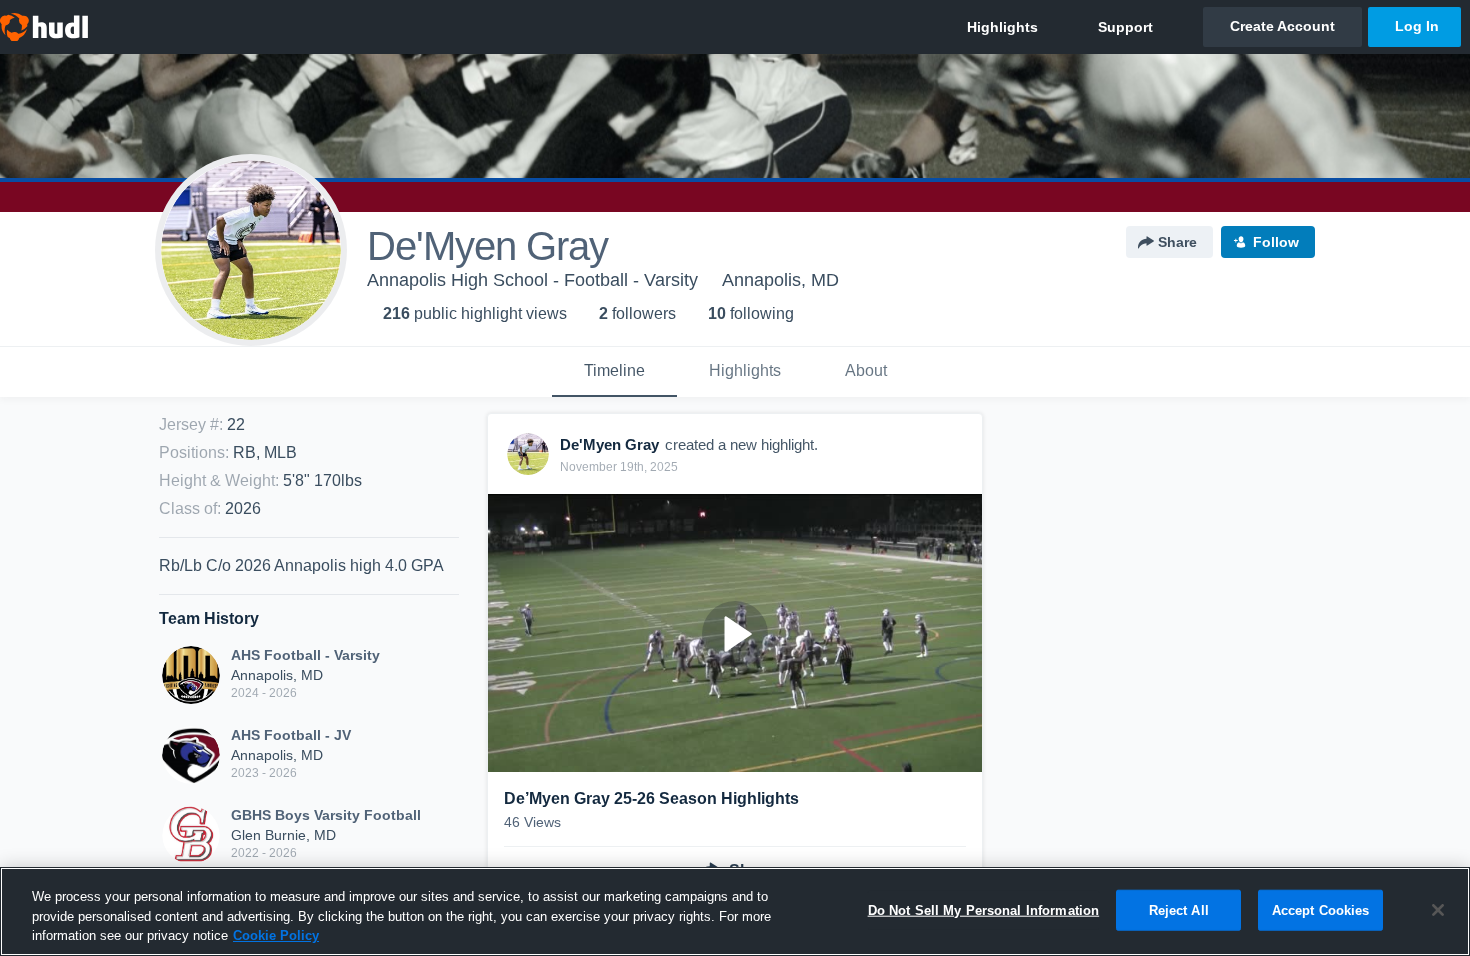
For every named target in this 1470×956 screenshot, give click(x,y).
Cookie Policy (276, 935)
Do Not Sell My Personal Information (984, 909)
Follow (1276, 242)
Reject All (1179, 909)
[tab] (614, 372)
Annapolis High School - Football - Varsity (532, 280)
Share (1177, 242)
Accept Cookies (1321, 909)
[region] (735, 911)
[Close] (1438, 910)
